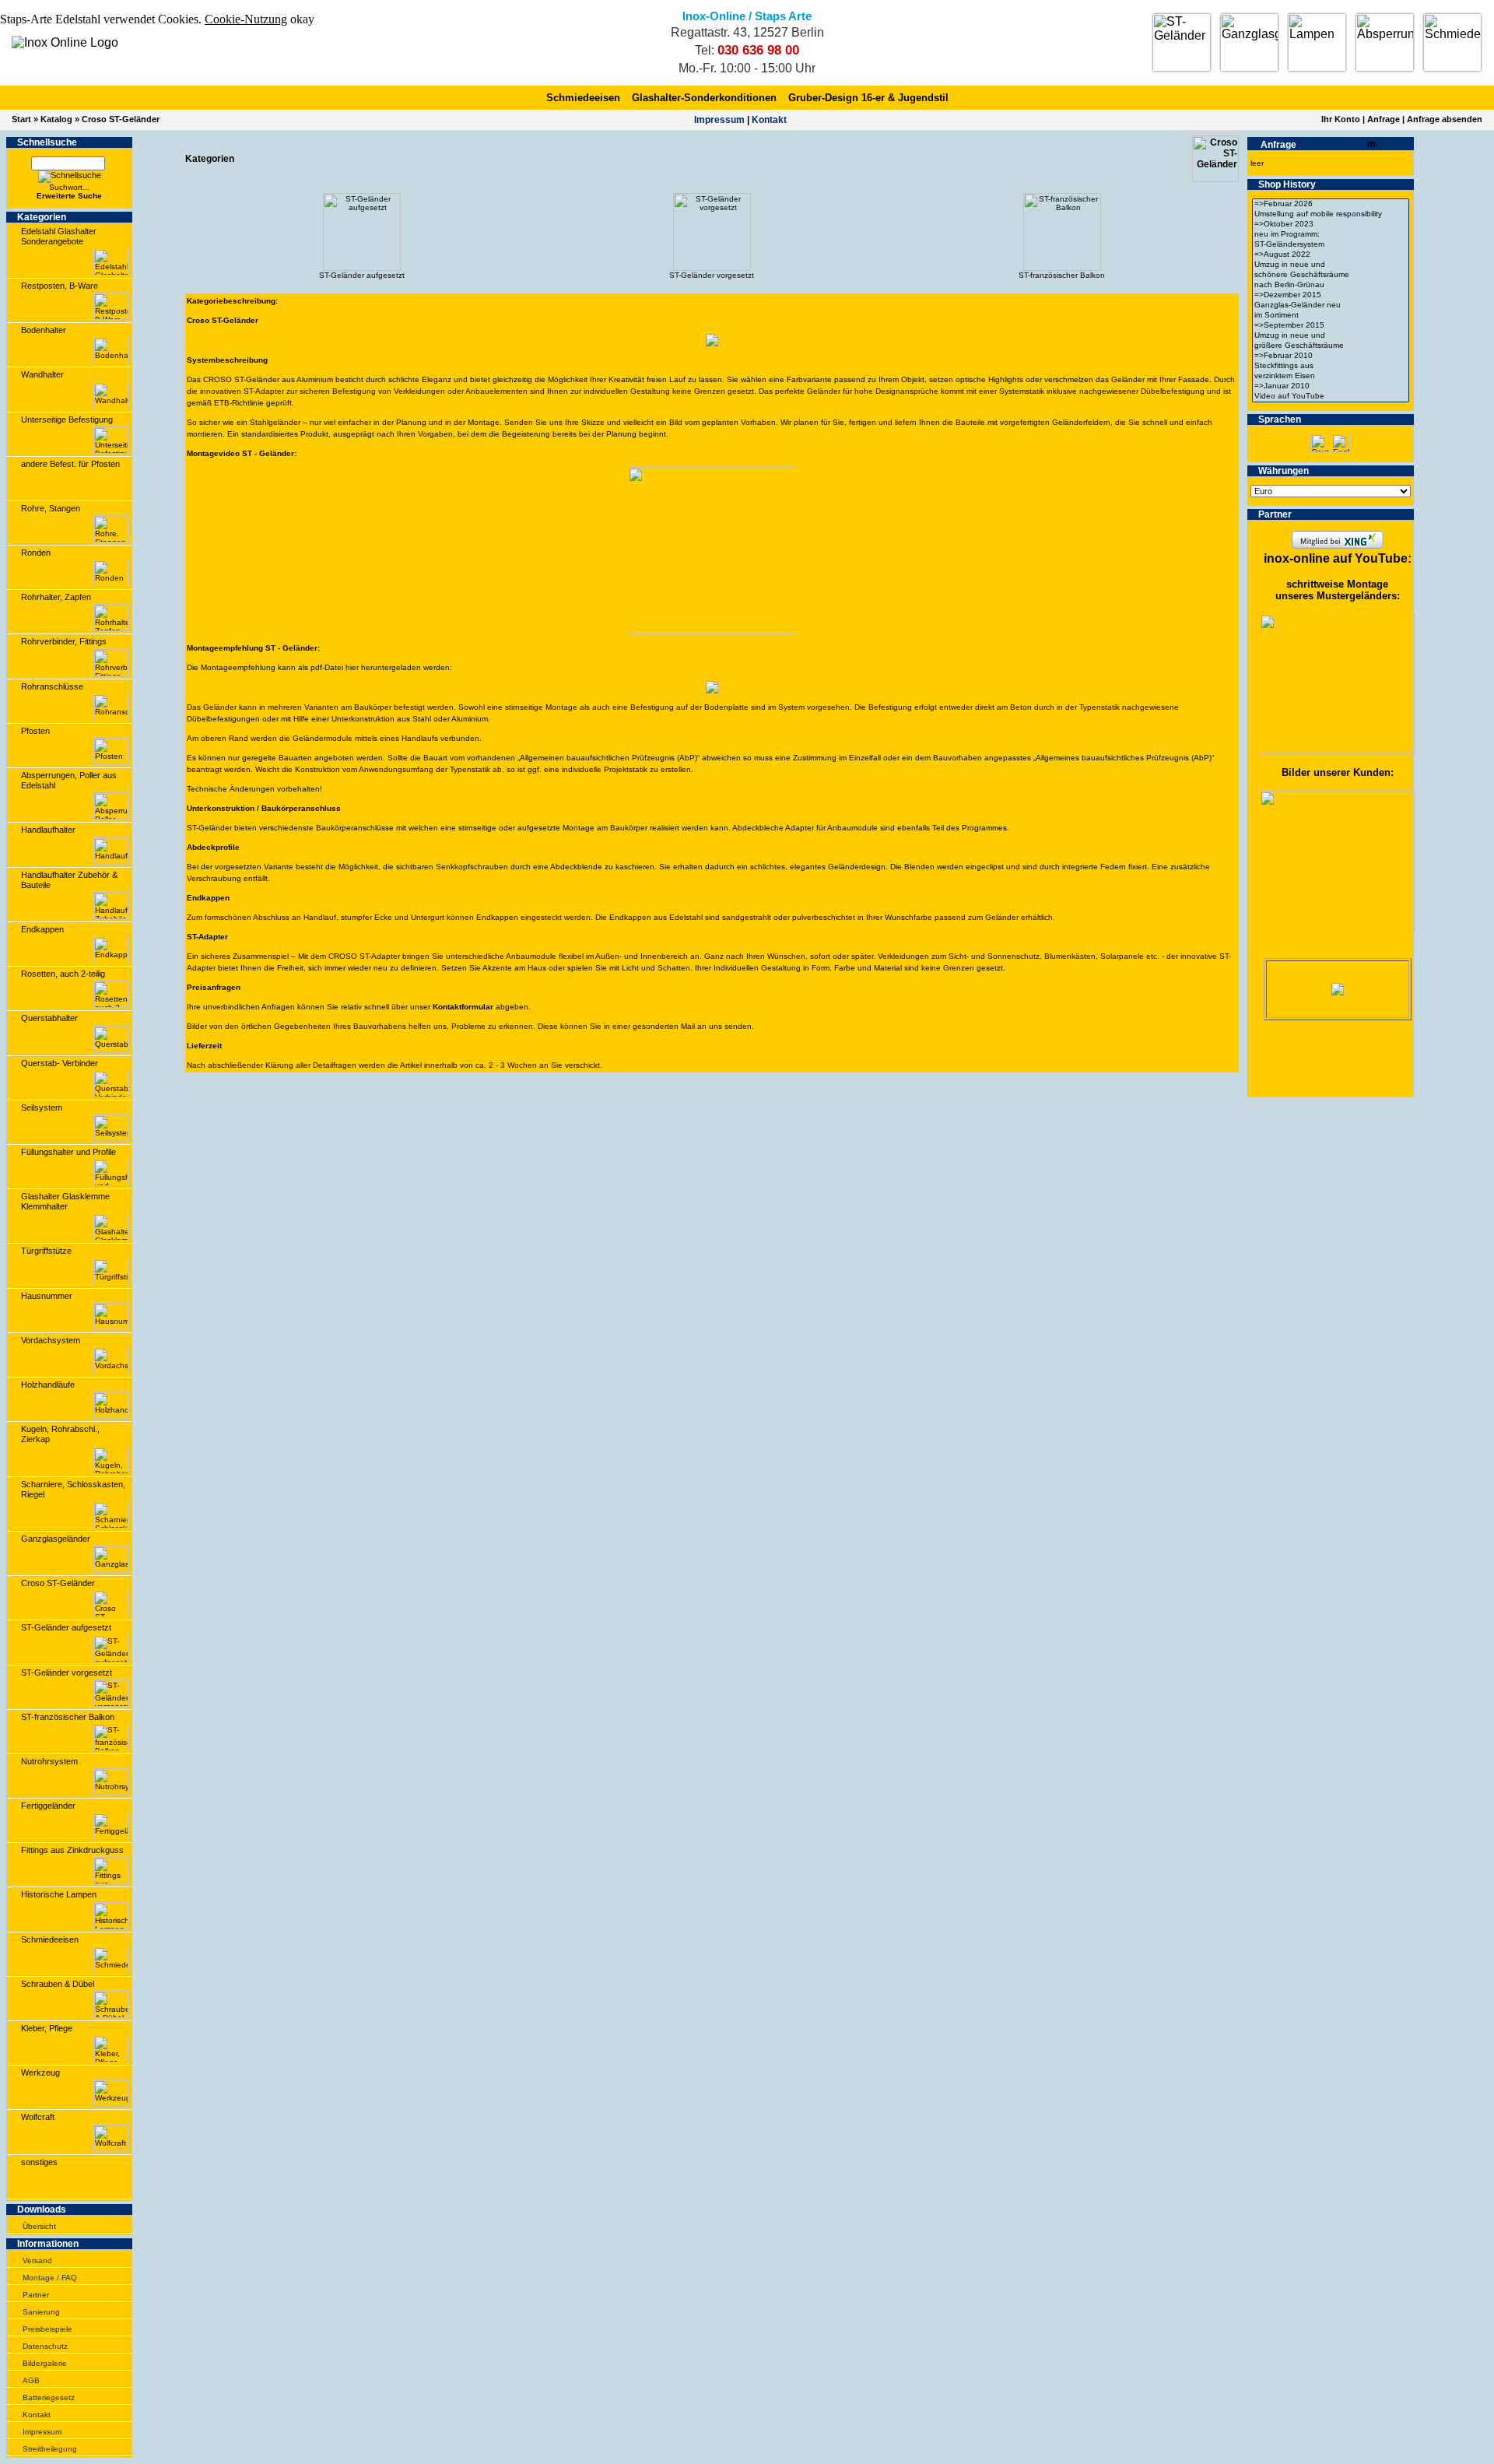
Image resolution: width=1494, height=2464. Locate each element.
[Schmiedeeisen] (1452, 42)
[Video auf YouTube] (1331, 397)
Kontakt (769, 120)
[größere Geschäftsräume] (1331, 346)
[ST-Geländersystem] (1331, 245)
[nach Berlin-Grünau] (1331, 285)
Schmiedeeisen (583, 98)
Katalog (56, 119)
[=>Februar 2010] (1331, 356)
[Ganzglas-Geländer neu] (1331, 305)
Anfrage (1384, 119)
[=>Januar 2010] (1331, 386)
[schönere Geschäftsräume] (1331, 275)
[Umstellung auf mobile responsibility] (1331, 214)
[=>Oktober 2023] (1331, 225)
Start (21, 119)
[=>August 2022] (1331, 255)
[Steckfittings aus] (1331, 366)
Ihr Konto (1341, 119)
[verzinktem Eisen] (1331, 376)
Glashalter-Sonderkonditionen (704, 98)
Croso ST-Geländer (121, 119)
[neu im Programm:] (1331, 235)
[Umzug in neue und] (1331, 265)
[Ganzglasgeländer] (1249, 42)
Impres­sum (719, 120)
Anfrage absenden (1445, 119)
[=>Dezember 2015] (1331, 295)
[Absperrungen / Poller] (1385, 42)
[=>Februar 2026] (1331, 204)
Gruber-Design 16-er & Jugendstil (868, 98)
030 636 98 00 (758, 50)
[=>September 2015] (1331, 326)
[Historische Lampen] (1317, 42)
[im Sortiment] (1331, 316)
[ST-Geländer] (1182, 42)
